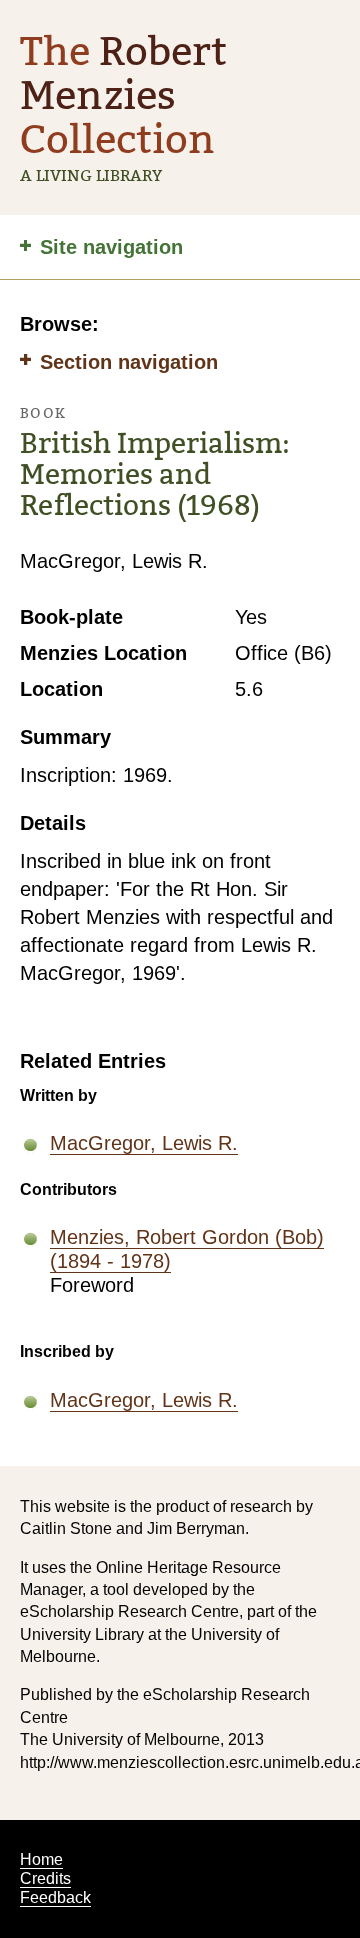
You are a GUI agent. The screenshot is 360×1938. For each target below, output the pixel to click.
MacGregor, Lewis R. (144, 1143)
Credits (45, 1878)
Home (41, 1859)
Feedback (55, 1897)
